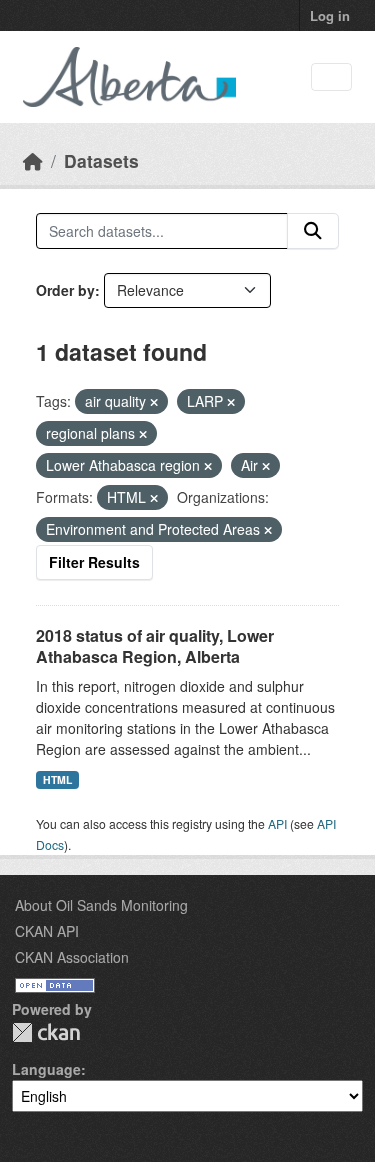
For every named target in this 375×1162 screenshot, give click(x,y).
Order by (65, 290)
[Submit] (313, 231)
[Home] (33, 160)
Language (46, 1069)
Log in (330, 15)
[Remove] (154, 402)
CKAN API (47, 931)
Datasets (101, 160)
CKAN (46, 1032)
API (277, 823)
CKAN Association (72, 957)
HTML (57, 779)
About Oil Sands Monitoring (101, 905)
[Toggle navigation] (331, 77)
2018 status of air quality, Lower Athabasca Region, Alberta (155, 646)
